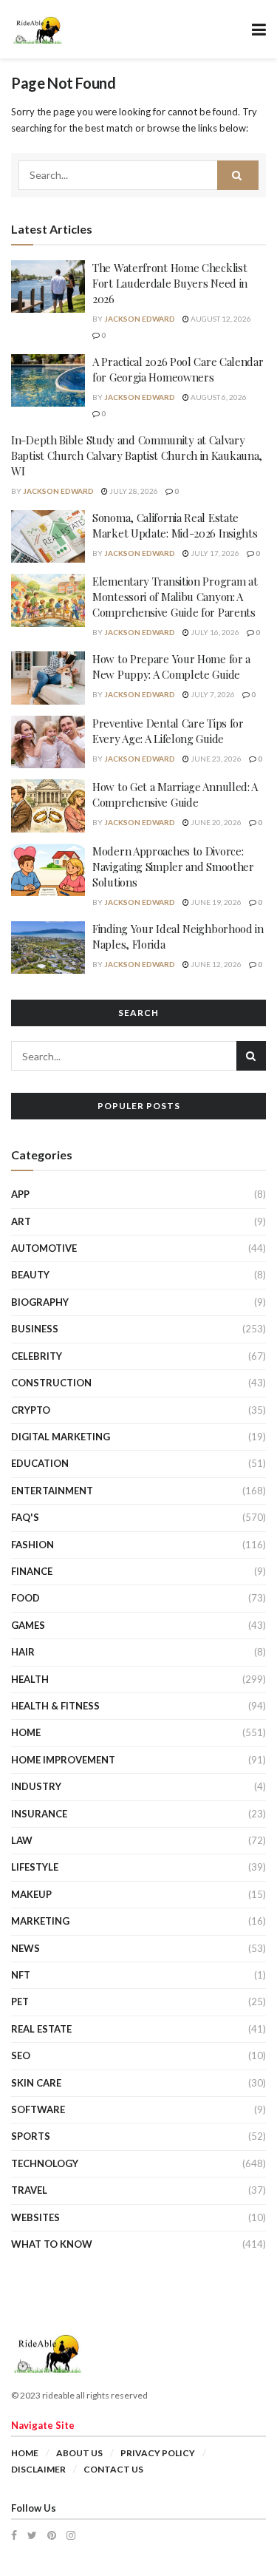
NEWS (25, 1948)
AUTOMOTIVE (44, 1248)
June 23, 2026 (215, 759)
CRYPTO (31, 1410)
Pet (20, 2002)
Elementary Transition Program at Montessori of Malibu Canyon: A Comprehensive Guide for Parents (175, 597)
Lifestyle (35, 1867)
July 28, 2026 (133, 491)
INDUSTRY (36, 1786)
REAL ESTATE (41, 2029)
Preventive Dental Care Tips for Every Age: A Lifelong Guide (168, 731)
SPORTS (31, 2136)
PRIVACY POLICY (158, 2453)
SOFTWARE (38, 2109)
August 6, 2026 (218, 397)
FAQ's (25, 1517)
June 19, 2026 (215, 902)
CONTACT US (113, 2469)
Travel (29, 2190)
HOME (26, 1732)
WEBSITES (35, 2217)
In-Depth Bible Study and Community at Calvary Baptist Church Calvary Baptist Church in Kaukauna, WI (137, 455)
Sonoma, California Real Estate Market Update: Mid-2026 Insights (175, 525)
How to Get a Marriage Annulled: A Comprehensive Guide (175, 794)
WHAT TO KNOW (52, 2244)
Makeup (31, 1894)
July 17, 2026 (214, 553)
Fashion (33, 1545)
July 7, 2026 (212, 694)
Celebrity (37, 1356)
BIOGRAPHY (40, 1302)
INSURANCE (39, 1814)
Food (25, 1598)
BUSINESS (35, 1329)
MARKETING (40, 1921)
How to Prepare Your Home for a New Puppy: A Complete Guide (171, 667)
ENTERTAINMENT (52, 1491)
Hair (23, 1652)
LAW (22, 1840)
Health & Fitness (55, 1706)
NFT (21, 1975)
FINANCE (32, 1571)
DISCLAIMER (38, 2469)
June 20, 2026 (215, 822)
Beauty (30, 1275)
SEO (21, 2055)
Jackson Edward (140, 319)
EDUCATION (40, 1463)
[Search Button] (238, 175)
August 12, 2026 (220, 319)
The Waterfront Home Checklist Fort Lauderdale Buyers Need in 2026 (170, 283)
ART (21, 1221)
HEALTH (30, 1679)
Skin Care (36, 2083)
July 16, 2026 (214, 632)
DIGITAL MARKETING (61, 1437)
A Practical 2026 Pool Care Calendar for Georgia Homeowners (178, 369)
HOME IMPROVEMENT (63, 1760)
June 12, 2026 (215, 964)
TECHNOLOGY (45, 2163)
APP (20, 1194)
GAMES (28, 1625)
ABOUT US (79, 2453)
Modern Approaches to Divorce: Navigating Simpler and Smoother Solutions (173, 867)
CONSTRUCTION (51, 1383)
